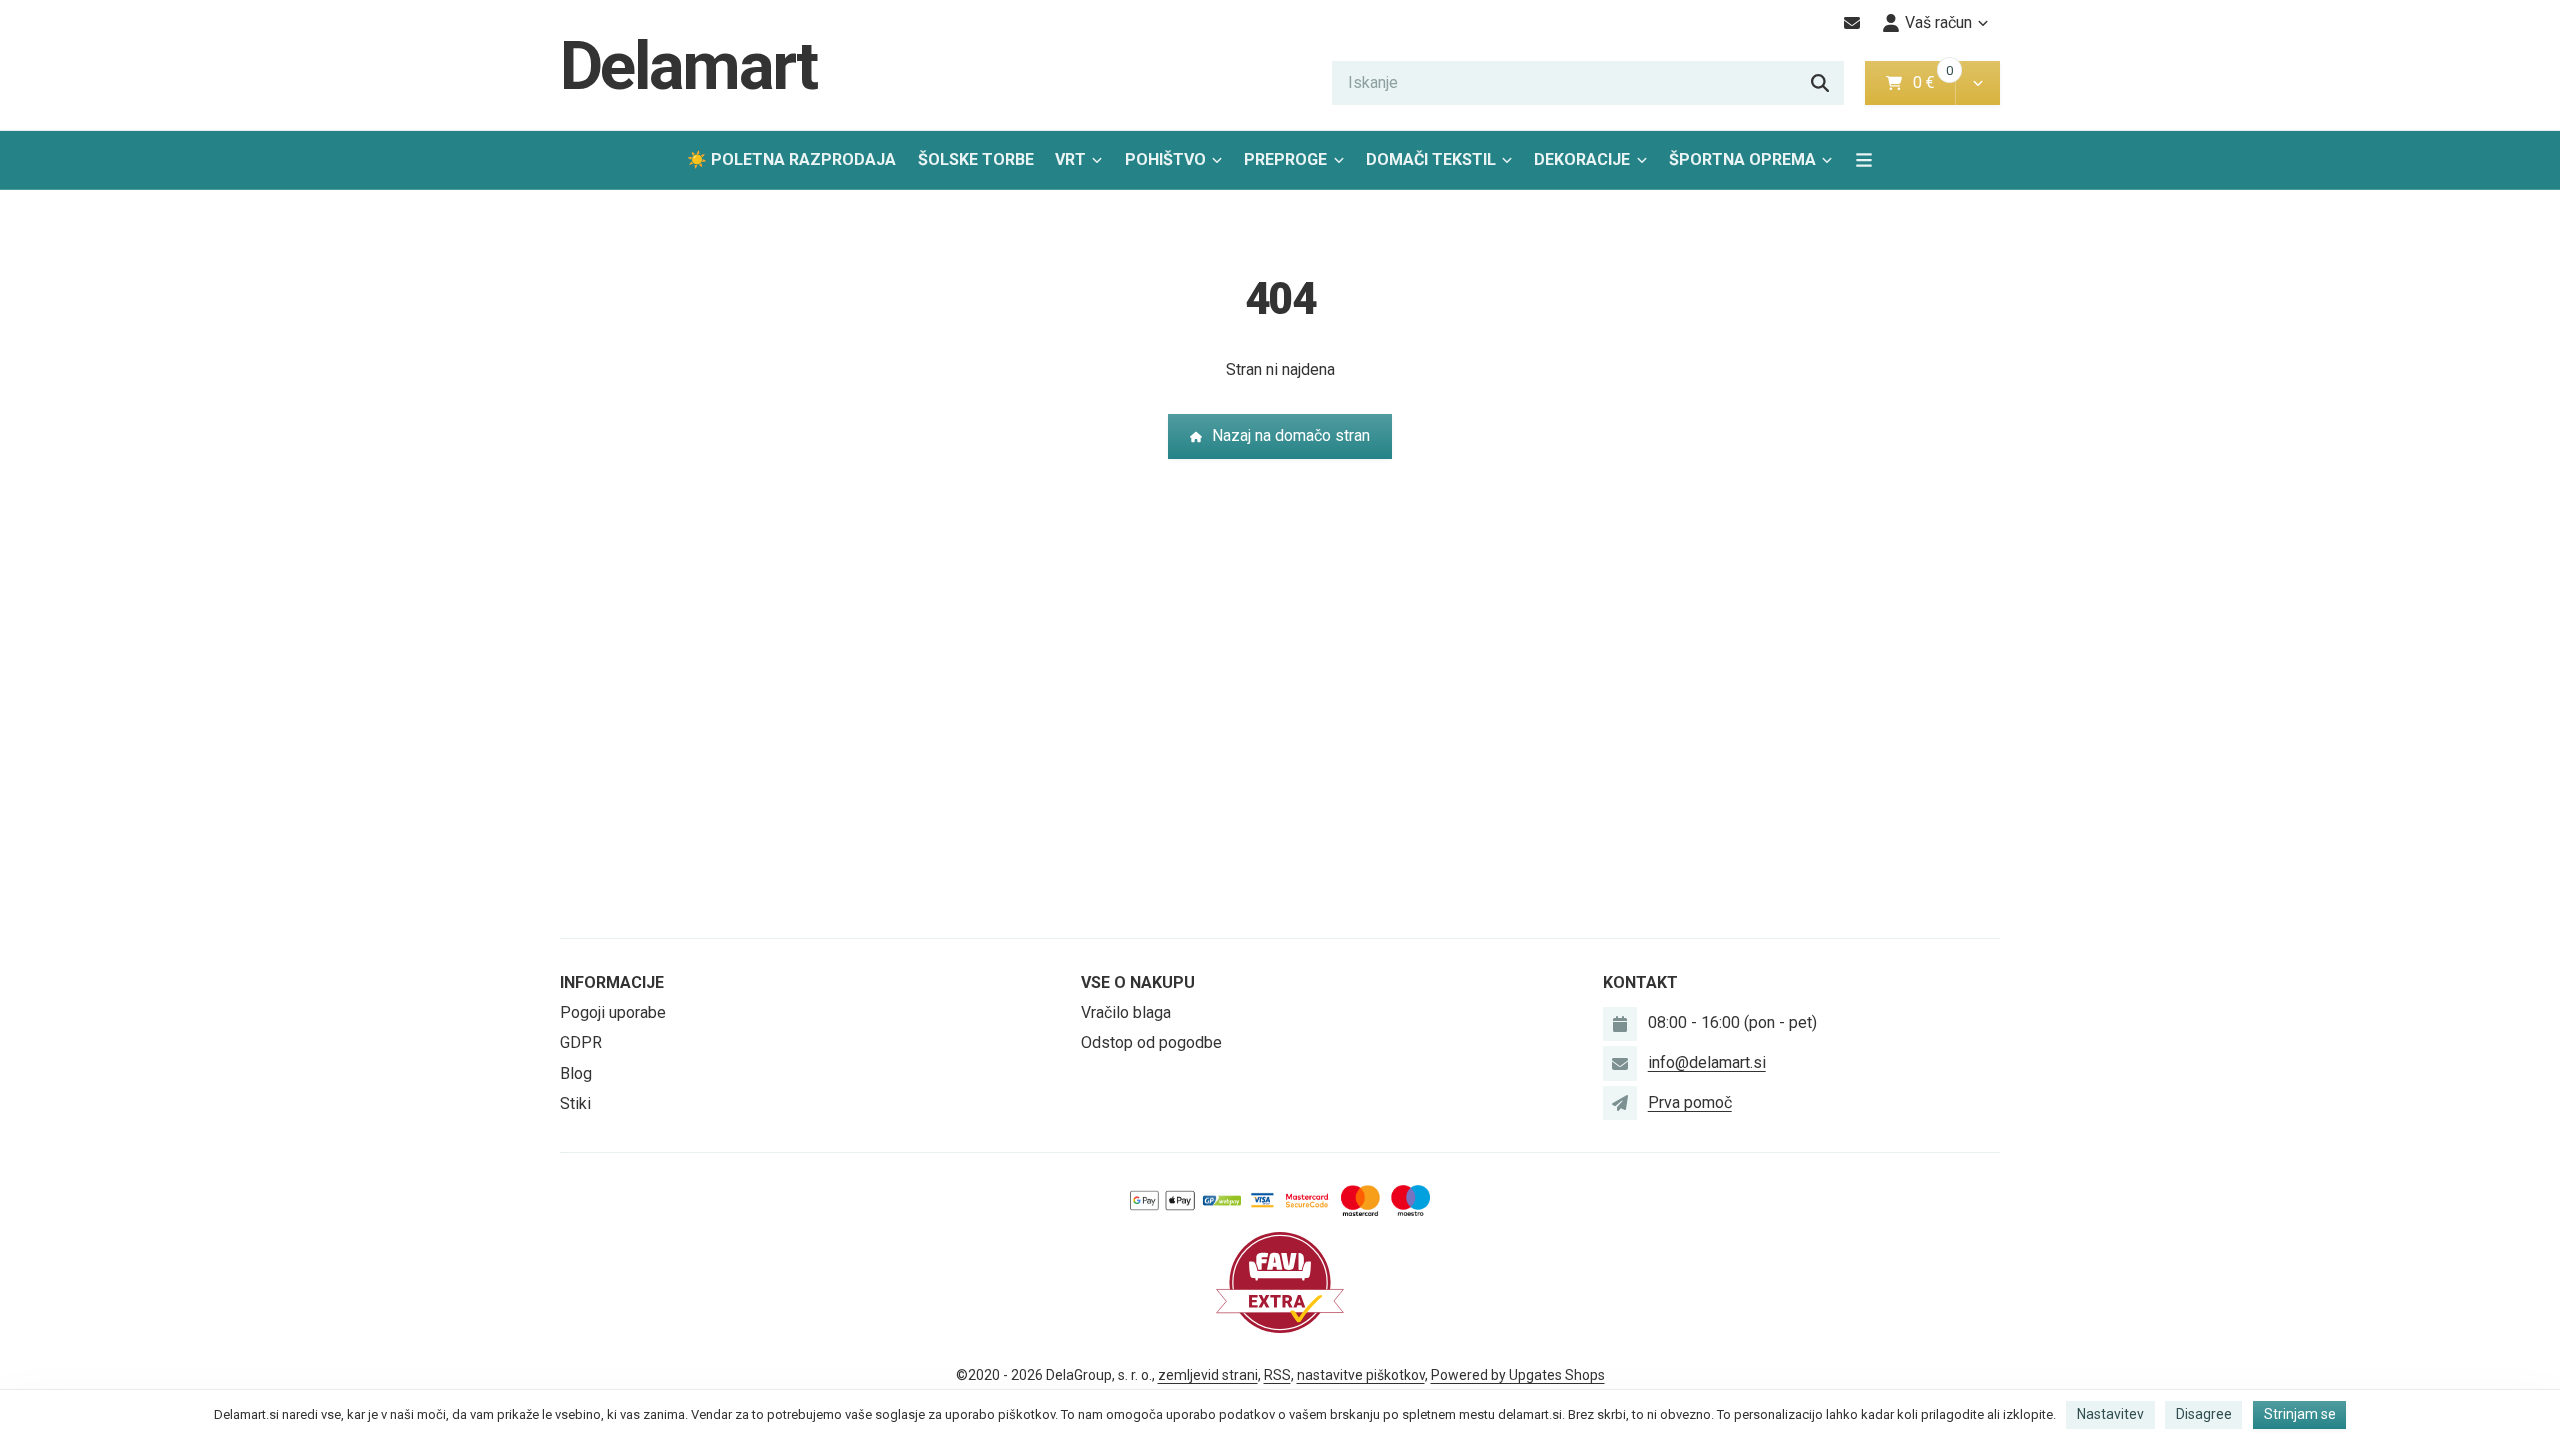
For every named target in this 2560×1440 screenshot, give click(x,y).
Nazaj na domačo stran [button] (1291, 435)
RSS (1277, 1375)
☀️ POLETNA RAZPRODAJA (791, 159)
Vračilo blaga (1126, 1012)
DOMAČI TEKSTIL (1431, 159)
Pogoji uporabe (613, 1012)
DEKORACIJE (1582, 159)
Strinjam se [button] (2300, 1414)
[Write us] (1620, 1103)
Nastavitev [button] (2110, 1414)
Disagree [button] (2204, 1414)
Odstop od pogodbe (1151, 1042)
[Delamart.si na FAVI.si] (1280, 1281)
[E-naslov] (1852, 23)
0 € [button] (1932, 82)
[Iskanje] (1820, 83)
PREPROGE (1285, 159)
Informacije (612, 982)
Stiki (575, 1103)
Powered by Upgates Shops (1518, 1375)
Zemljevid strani (1208, 1375)
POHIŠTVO (1165, 159)
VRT (1070, 159)
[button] (1977, 83)
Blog (576, 1073)
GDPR (581, 1042)
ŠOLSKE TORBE (976, 159)
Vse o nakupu (1138, 982)
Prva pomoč (1690, 1102)
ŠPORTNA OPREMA (1742, 159)
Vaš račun (1938, 22)
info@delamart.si (1707, 1062)
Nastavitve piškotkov (1361, 1375)
